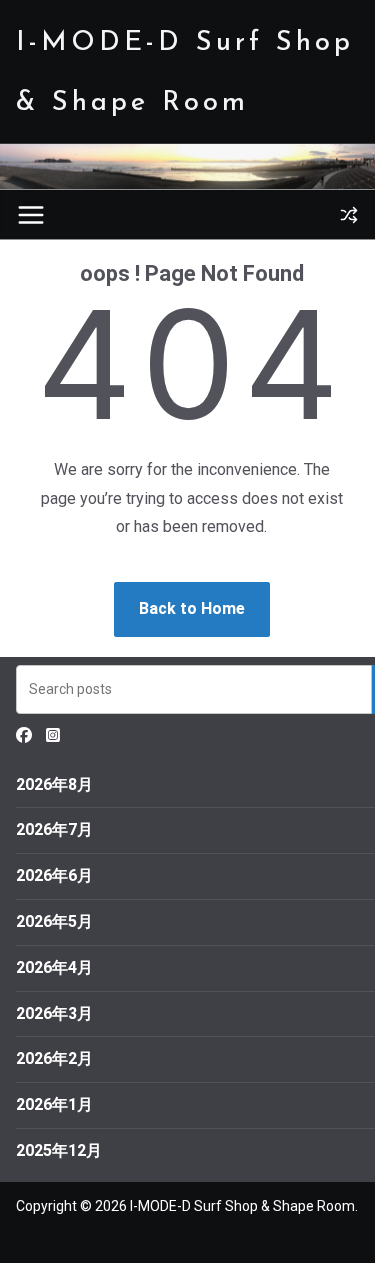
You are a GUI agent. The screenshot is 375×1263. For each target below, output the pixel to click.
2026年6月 (54, 875)
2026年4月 (54, 967)
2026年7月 (54, 829)
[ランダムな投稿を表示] (349, 215)
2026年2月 (54, 1058)
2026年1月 (54, 1104)
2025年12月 (59, 1150)
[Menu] (31, 215)
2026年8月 (54, 784)
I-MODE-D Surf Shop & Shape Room (242, 1206)
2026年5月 (54, 921)
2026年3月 (54, 1013)
